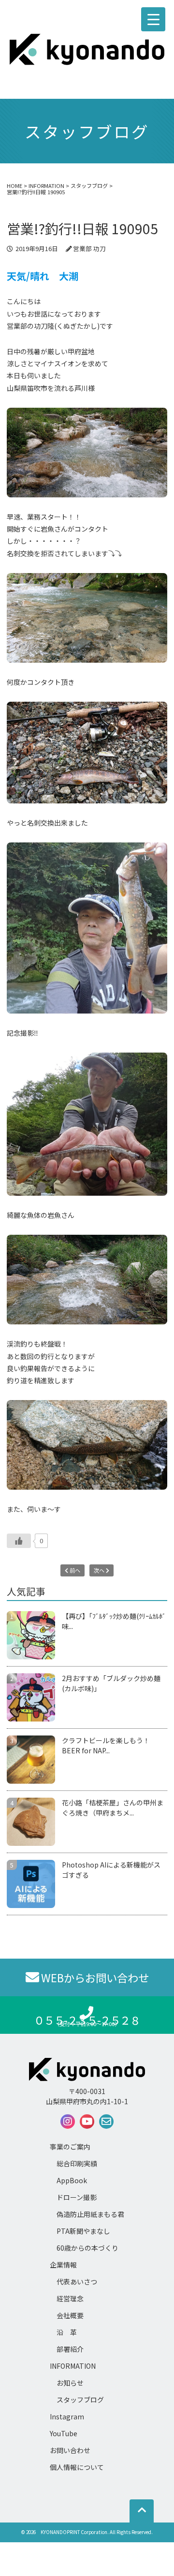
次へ (100, 1570)
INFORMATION (73, 2366)
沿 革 (67, 2332)
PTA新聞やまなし (83, 2231)
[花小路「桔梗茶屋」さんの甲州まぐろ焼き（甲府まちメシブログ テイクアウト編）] (34, 1822)
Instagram (67, 2416)
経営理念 (70, 2298)
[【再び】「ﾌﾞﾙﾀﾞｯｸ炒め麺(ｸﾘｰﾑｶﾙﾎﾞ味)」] (34, 1635)
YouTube (64, 2433)
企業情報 (63, 2265)
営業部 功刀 (89, 248)
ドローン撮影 (77, 2197)
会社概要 (70, 2315)
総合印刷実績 (77, 2163)
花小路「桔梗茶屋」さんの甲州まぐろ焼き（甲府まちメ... (113, 1808)
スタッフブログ (80, 2400)
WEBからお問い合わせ (95, 1977)
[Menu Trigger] (153, 19)
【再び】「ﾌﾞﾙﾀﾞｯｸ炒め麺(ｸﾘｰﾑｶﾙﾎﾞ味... (114, 1621)
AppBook (72, 2180)
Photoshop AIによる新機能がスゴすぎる (111, 1870)
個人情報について (77, 2467)
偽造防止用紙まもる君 (90, 2214)
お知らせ (70, 2383)
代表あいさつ (77, 2282)
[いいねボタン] (19, 1541)
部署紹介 (70, 2349)
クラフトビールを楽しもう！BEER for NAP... (106, 1745)
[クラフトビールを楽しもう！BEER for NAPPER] (34, 1760)
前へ (74, 1570)
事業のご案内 (70, 2147)
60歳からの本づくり (87, 2248)
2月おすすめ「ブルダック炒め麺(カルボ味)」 (111, 1683)
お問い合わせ (70, 2450)
